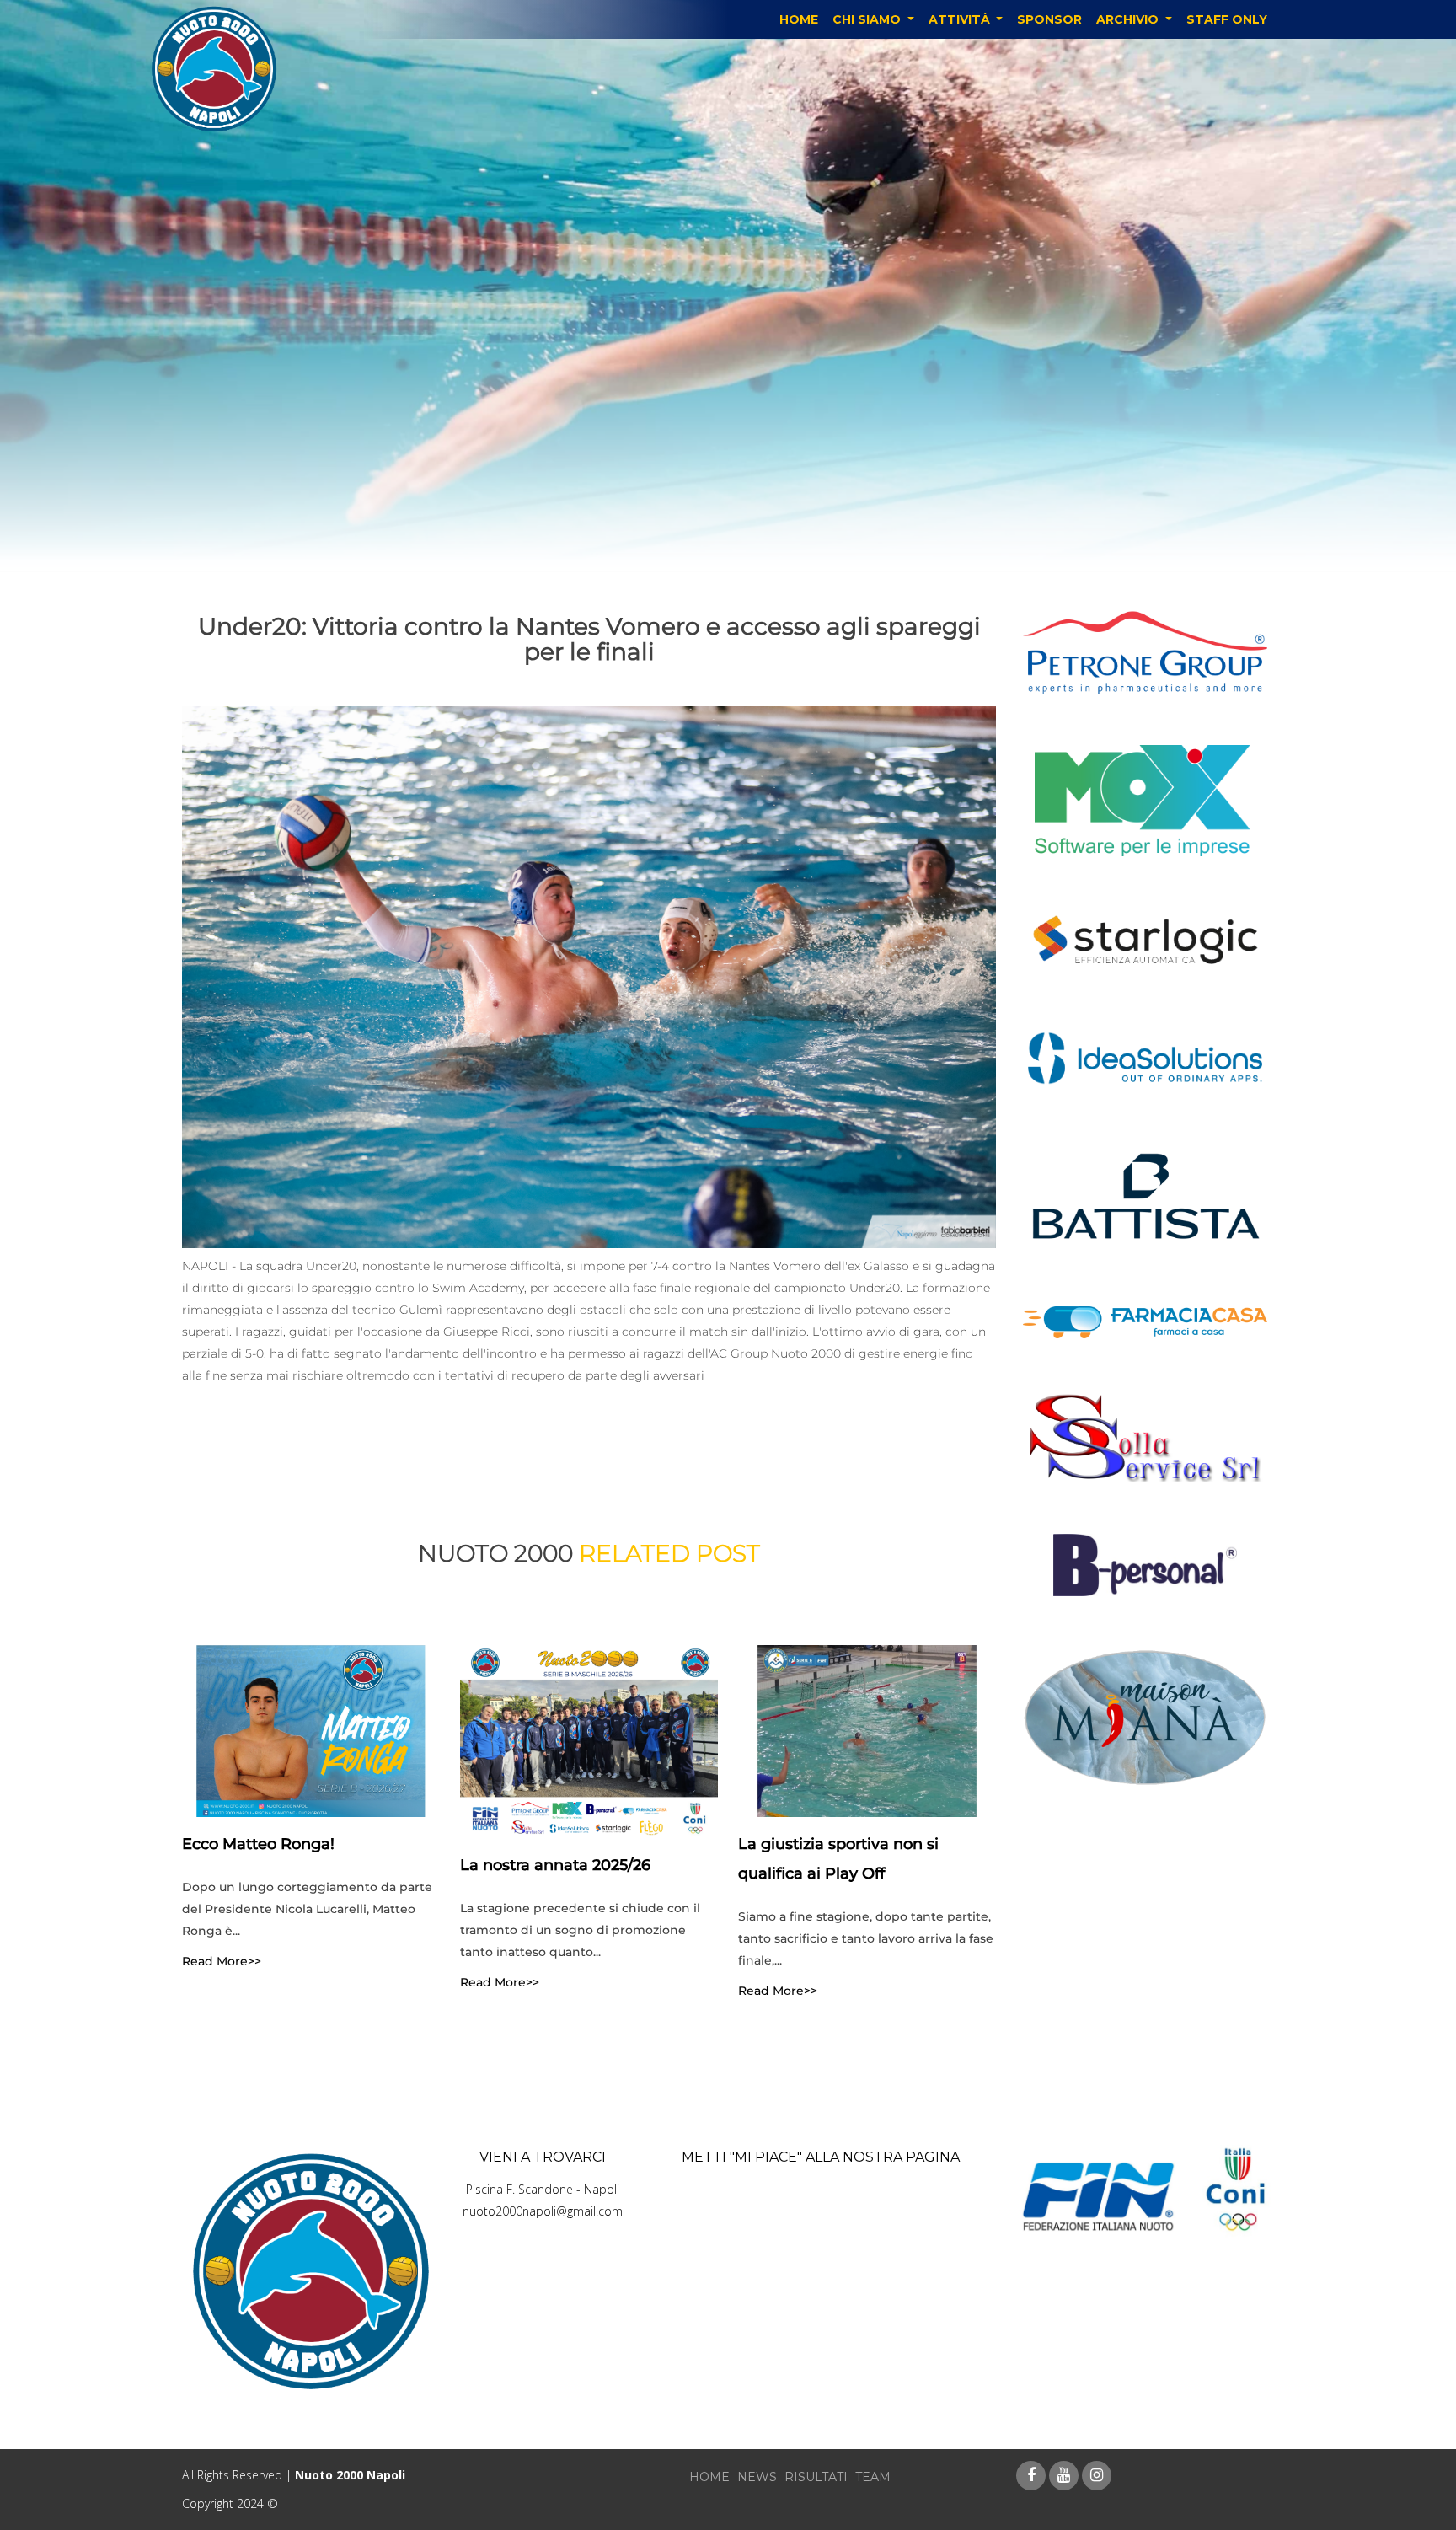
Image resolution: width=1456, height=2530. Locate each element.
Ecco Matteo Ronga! (258, 1843)
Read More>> (222, 1960)
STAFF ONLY (1227, 19)
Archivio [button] (1129, 19)
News (757, 2477)
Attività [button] (961, 19)
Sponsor (1049, 19)
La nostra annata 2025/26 (555, 1865)
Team (873, 2477)
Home (799, 19)
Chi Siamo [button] (868, 19)
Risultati (816, 2477)
